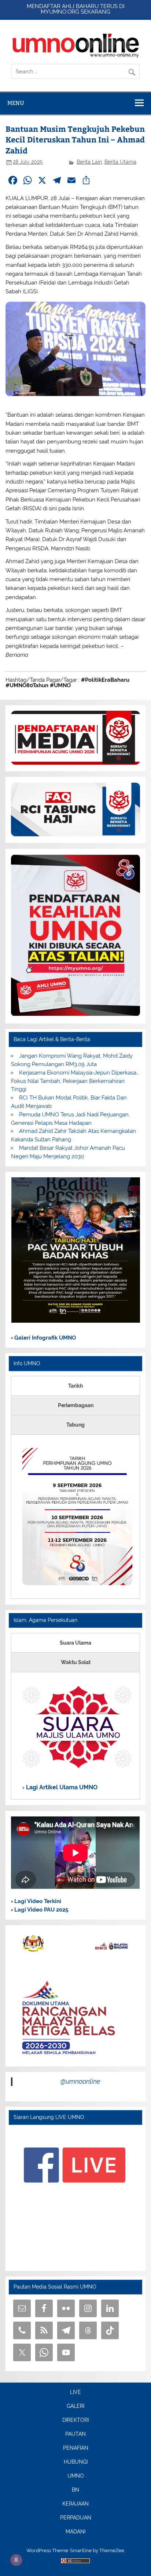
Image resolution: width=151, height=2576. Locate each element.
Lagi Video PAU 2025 (40, 1910)
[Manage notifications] (16, 2560)
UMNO (76, 2476)
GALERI (75, 2406)
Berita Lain (89, 162)
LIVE (75, 2392)
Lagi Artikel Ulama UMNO (61, 1787)
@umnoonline (80, 2081)
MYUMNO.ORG (60, 12)
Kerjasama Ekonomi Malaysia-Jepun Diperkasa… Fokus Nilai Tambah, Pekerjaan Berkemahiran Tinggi (75, 1081)
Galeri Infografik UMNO (44, 1338)
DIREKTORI (75, 2420)
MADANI (75, 2532)
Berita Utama (120, 162)
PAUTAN (75, 2434)
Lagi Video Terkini (37, 1901)
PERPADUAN (76, 2518)
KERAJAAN (75, 2504)
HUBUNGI (76, 2462)
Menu (16, 103)
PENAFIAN (76, 2448)
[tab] (75, 1386)
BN (75, 2490)
